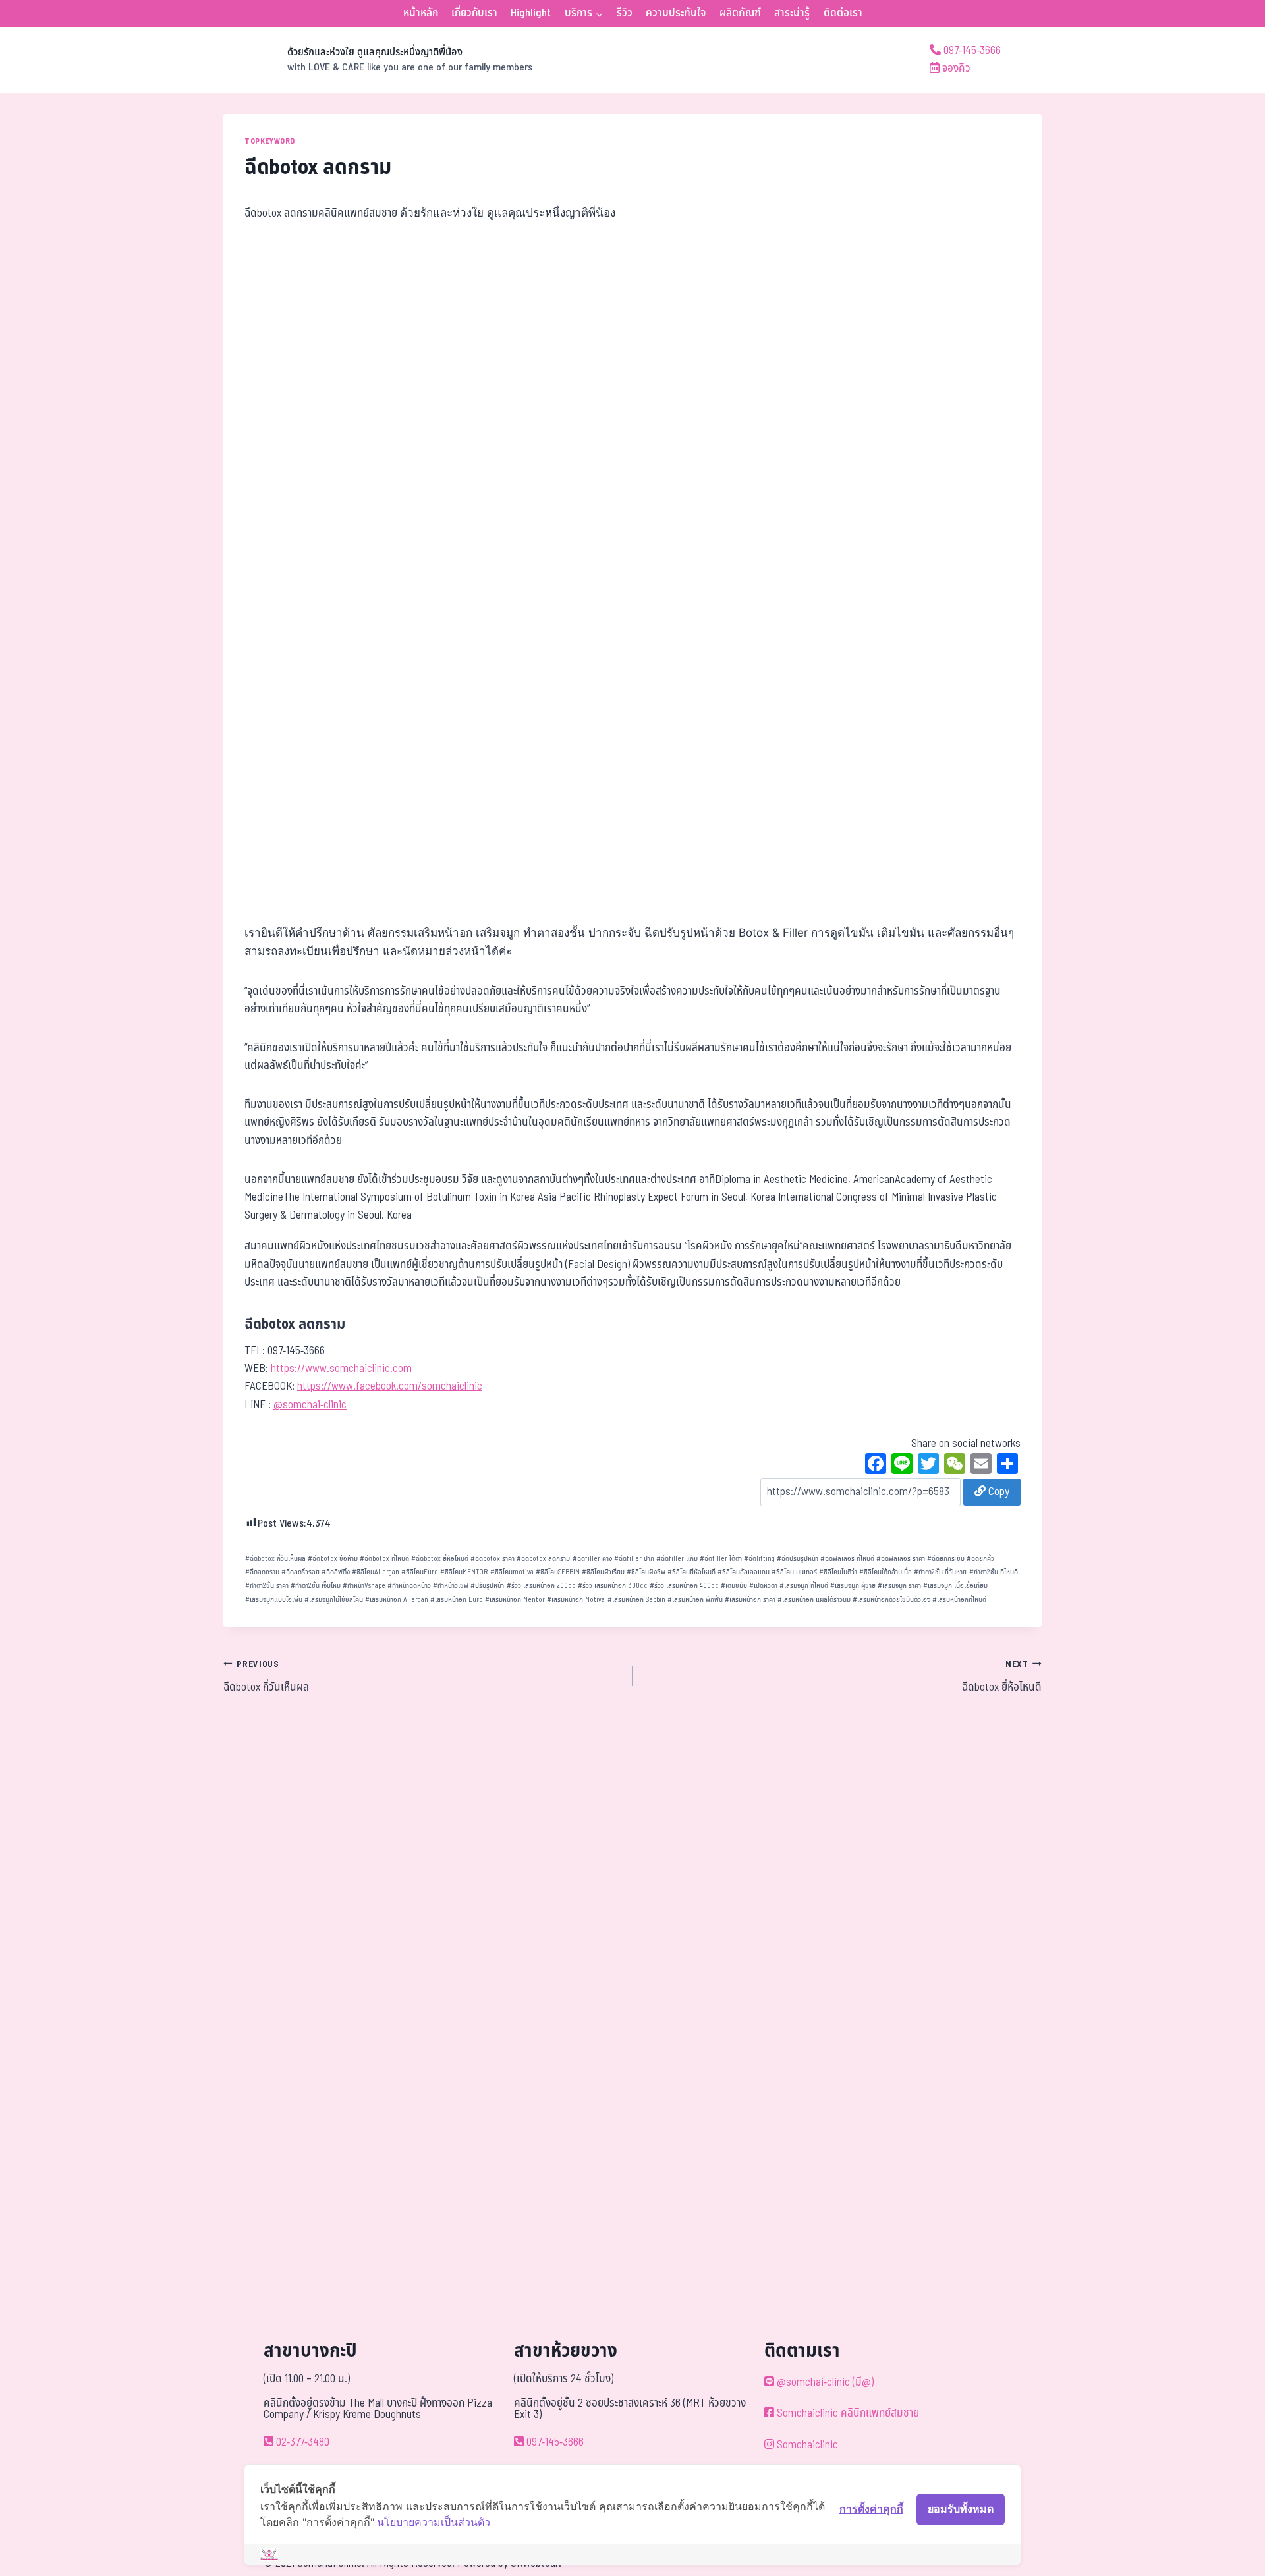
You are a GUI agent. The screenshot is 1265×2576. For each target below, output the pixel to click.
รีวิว (625, 13)
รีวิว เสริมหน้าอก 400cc (684, 1586)
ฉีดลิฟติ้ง (336, 1572)
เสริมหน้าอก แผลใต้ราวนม (814, 1600)
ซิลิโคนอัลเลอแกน (744, 1572)
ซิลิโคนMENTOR (464, 1572)
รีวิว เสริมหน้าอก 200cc (541, 1586)
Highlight (531, 13)
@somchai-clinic (310, 1405)
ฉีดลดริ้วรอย (300, 1572)
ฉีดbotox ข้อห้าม (333, 1559)
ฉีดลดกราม (262, 1572)
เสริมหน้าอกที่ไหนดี (959, 1600)
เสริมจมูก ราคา (899, 1586)
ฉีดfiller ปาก (634, 1559)
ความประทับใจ (676, 13)
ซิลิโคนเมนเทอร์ (794, 1572)
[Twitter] (928, 1466)
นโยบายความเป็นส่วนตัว (434, 2522)
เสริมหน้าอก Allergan (397, 1600)
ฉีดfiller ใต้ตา (721, 1559)
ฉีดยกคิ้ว (980, 1559)
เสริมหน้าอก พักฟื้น (695, 1600)
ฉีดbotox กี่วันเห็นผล (275, 1559)
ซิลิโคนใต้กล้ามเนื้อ (885, 1572)
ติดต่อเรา (843, 13)
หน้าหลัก (421, 13)
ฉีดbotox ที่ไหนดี (384, 1559)
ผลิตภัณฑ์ (740, 13)
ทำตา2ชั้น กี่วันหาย (940, 1572)
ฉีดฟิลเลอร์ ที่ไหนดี (847, 1559)
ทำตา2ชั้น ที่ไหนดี (994, 1572)
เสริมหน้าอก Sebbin (636, 1600)
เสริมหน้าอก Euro (457, 1600)
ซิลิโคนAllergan (376, 1572)
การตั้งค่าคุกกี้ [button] (871, 2509)
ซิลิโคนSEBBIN (558, 1572)
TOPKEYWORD (270, 141)
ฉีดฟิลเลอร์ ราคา (901, 1559)
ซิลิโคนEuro (420, 1572)
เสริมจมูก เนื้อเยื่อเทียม (955, 1586)
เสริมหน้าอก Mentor (515, 1600)
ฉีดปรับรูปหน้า (798, 1559)
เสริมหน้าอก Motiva (576, 1600)
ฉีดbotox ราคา (492, 1559)
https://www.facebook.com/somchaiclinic (390, 1386)
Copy (998, 1492)
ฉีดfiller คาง (592, 1559)
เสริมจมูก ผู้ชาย (853, 1586)
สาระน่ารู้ (792, 13)
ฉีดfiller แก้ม (677, 1559)
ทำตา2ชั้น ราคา (267, 1586)
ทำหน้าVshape (364, 1586)
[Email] (981, 1466)
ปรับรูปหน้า (487, 1586)
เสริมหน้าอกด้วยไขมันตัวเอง (891, 1600)
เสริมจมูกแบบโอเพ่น (274, 1600)
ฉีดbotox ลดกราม (543, 1559)
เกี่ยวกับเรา (474, 13)
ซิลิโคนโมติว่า (838, 1572)
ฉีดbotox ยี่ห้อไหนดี (440, 1559)
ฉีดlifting (759, 1559)
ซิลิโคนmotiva (512, 1572)
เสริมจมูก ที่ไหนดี (804, 1586)
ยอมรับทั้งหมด (961, 2509)
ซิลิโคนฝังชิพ (646, 1572)
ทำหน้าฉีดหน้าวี (409, 1586)
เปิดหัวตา (763, 1586)
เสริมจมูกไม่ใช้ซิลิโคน (334, 1600)
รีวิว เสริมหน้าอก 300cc (613, 1586)
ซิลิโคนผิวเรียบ (603, 1572)
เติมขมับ (734, 1586)
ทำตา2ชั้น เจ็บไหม (316, 1586)
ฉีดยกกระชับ (946, 1559)
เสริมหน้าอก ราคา (750, 1600)
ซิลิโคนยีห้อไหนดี (691, 1572)
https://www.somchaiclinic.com (341, 1369)
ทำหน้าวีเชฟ (451, 1586)
